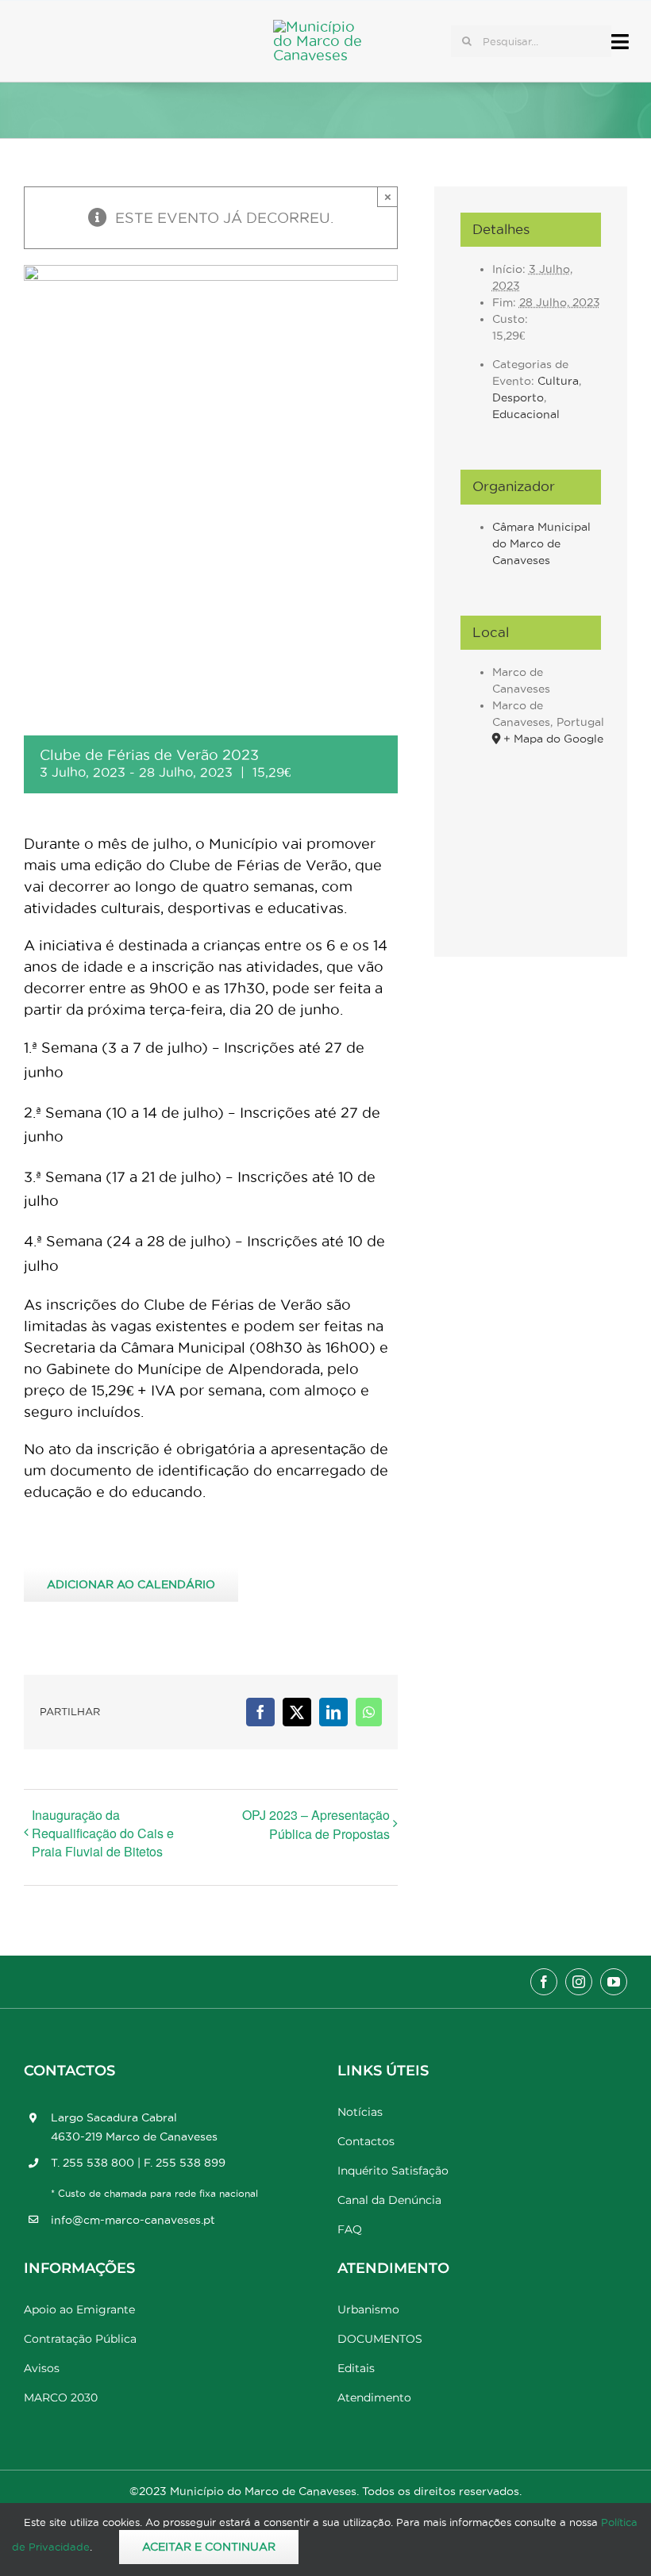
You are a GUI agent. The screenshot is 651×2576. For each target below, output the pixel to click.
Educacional (526, 414)
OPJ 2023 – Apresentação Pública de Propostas (316, 1824)
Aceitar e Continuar (209, 2547)
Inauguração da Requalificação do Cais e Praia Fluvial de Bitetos (103, 1833)
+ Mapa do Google (553, 739)
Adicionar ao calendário (131, 1584)
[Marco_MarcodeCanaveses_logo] (325, 27)
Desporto (518, 397)
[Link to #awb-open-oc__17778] (620, 42)
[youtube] (614, 1982)
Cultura (558, 381)
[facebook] (544, 1982)
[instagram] (579, 1982)
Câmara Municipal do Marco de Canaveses (541, 543)
